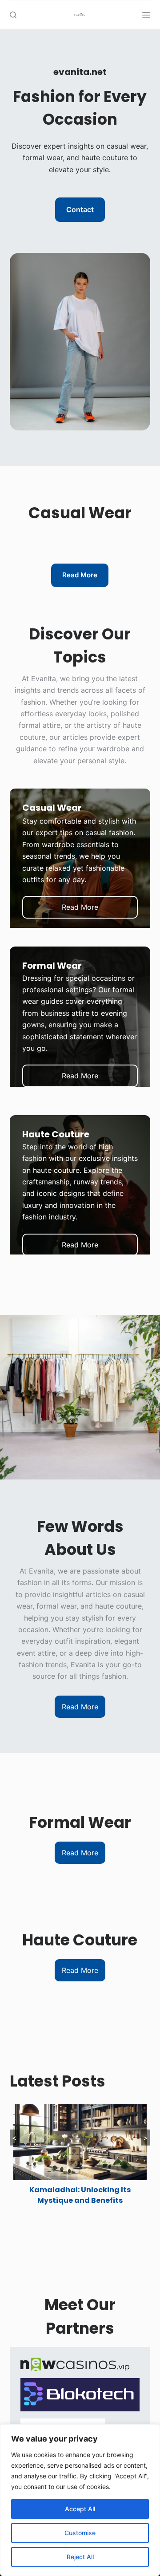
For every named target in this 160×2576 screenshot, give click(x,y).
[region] (80, 2500)
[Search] (13, 15)
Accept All (80, 2509)
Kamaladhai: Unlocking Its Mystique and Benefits (80, 2195)
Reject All (80, 2557)
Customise (80, 2533)
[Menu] (146, 15)
